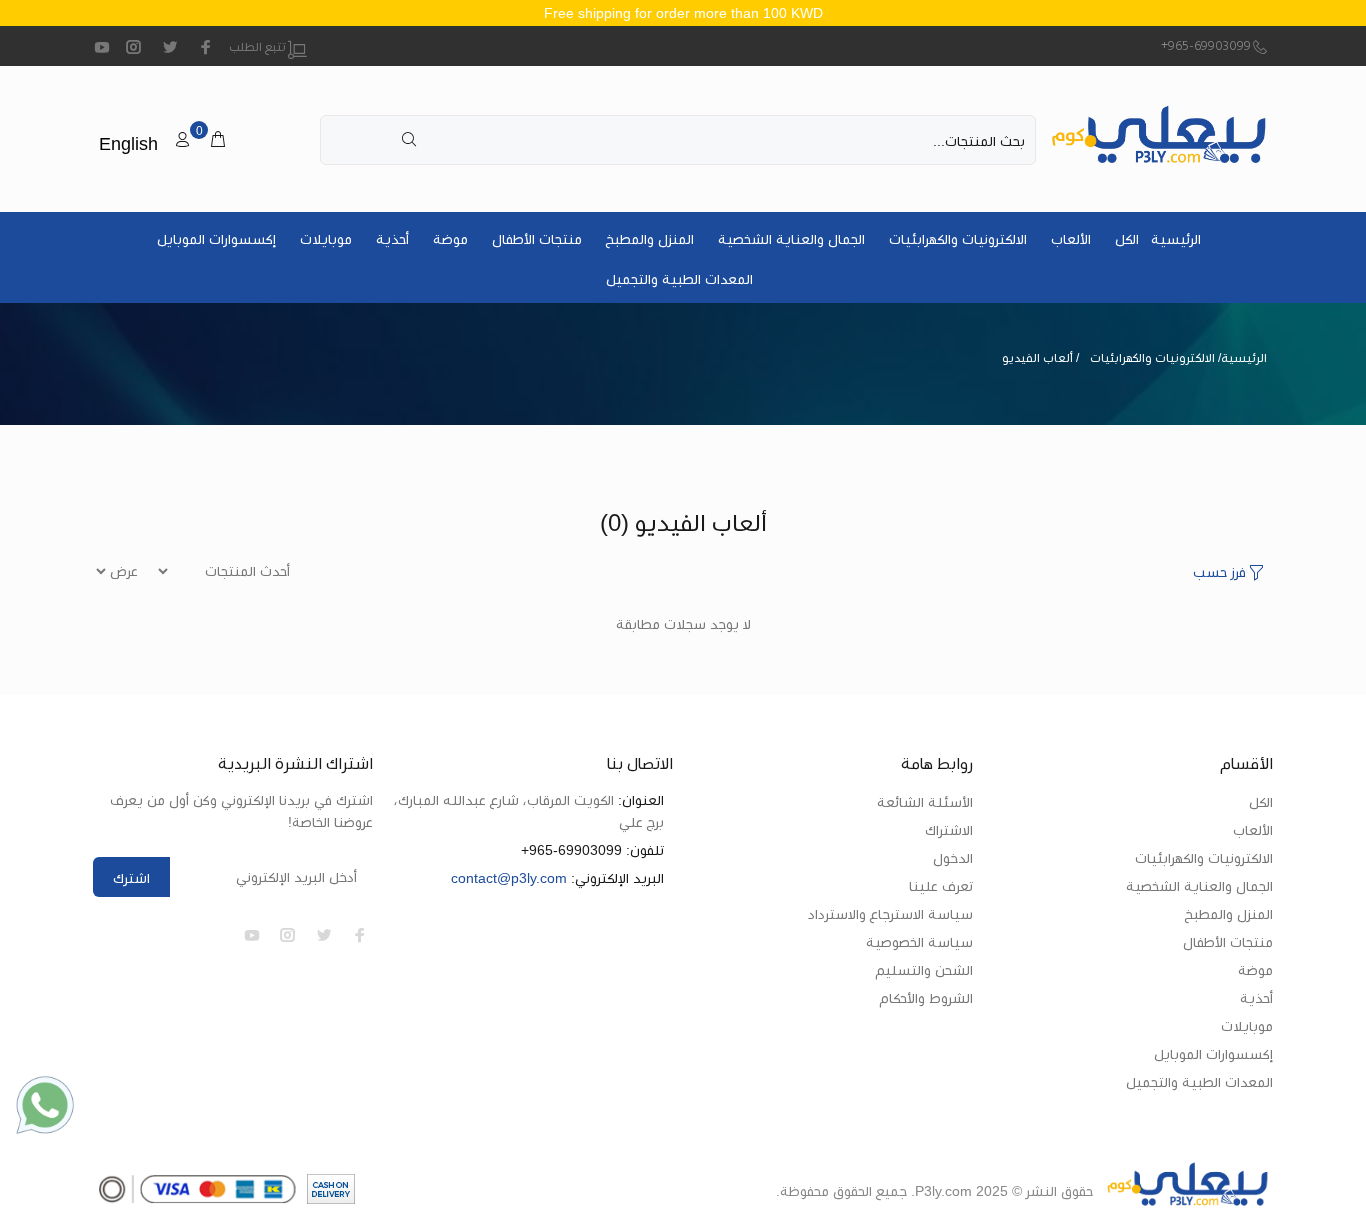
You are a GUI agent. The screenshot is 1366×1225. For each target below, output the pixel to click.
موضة (450, 239)
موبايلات (326, 239)
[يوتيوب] (102, 47)
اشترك (131, 878)
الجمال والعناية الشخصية (791, 239)
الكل (1127, 239)
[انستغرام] (134, 47)
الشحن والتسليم (924, 970)
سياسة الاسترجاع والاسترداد (890, 914)
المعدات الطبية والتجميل (679, 279)
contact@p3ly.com (509, 878)
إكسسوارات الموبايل (216, 239)
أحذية (392, 239)
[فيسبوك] (206, 47)
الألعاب (1071, 239)
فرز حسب (1219, 572)
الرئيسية (1176, 239)
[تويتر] (170, 47)
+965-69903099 (1206, 47)
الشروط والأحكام (926, 998)
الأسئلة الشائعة (925, 802)
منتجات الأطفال (537, 239)
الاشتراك (949, 830)
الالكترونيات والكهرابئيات (958, 239)
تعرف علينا (941, 886)
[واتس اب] (45, 1105)
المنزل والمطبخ (650, 239)
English (128, 143)
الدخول (953, 858)
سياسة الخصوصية (919, 942)
